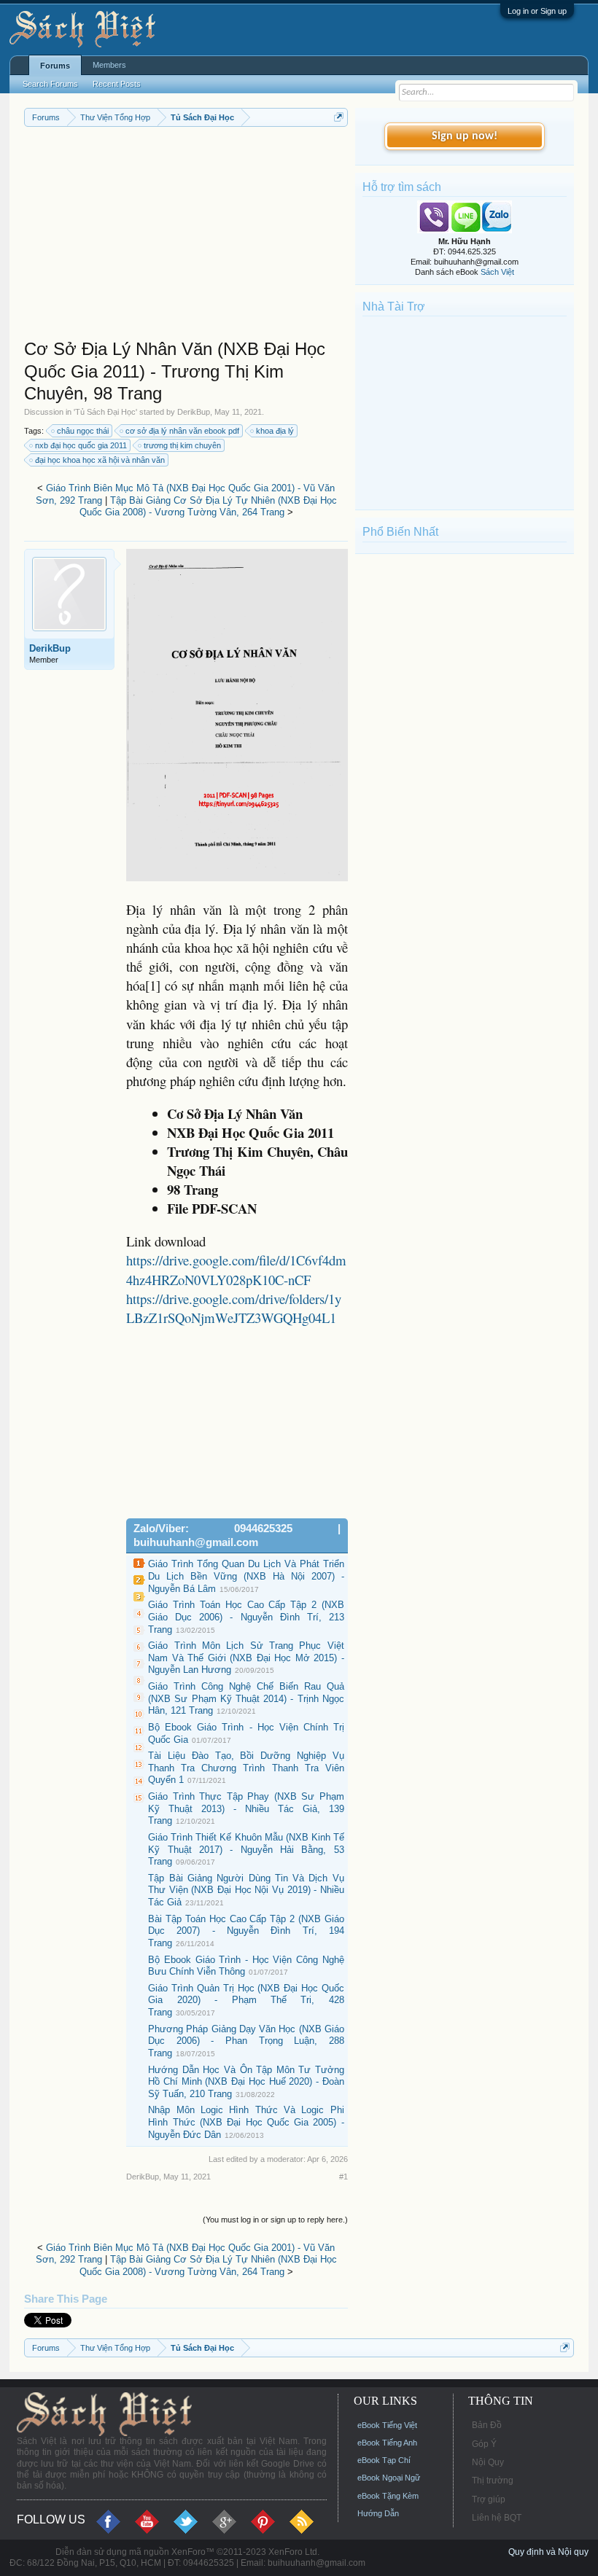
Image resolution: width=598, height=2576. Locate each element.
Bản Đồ (487, 2425)
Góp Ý (484, 2444)
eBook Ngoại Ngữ (389, 2478)
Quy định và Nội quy (548, 2552)
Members (109, 65)
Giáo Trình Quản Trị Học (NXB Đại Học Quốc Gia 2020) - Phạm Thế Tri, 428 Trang (246, 2000)
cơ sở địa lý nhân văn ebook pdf (182, 431)
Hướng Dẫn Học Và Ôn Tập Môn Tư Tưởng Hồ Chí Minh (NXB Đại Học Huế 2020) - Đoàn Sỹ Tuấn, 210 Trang (246, 2082)
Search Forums (50, 84)
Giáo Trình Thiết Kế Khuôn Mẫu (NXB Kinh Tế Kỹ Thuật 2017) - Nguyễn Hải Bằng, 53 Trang (246, 1849)
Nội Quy (488, 2462)
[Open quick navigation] (339, 117)
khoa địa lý (275, 431)
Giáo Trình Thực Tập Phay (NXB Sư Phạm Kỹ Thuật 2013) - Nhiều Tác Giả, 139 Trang (246, 1808)
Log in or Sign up (537, 11)
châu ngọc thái (83, 431)
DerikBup (194, 412)
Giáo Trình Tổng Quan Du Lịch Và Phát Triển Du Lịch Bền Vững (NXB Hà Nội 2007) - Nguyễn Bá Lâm (246, 1576)
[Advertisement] (186, 236)
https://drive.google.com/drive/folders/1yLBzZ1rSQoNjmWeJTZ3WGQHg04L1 (234, 1308)
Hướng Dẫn (378, 2513)
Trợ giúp (489, 2499)
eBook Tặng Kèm (388, 2496)
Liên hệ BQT (497, 2518)
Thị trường (493, 2481)
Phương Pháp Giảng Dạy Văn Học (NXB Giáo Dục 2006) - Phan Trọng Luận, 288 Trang (246, 2041)
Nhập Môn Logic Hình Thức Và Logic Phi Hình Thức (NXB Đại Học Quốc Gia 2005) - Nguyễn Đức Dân (246, 2122)
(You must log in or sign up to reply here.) (275, 2220)
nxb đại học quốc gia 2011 (81, 445)
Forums (55, 66)
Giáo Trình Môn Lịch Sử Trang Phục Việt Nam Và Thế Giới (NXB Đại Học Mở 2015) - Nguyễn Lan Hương (246, 1658)
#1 (343, 2177)
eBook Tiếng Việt (387, 2425)
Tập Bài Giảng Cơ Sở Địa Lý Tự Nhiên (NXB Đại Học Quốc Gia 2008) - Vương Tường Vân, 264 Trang (208, 507)
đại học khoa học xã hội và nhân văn (100, 460)
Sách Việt (497, 272)
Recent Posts (117, 84)
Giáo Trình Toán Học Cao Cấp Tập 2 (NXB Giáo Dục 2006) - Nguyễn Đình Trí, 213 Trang (246, 1617)
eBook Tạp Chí (384, 2460)
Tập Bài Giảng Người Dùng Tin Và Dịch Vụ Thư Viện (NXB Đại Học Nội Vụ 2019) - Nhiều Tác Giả (246, 1890)
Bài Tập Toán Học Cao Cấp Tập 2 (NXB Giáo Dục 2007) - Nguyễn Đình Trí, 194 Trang (246, 1931)
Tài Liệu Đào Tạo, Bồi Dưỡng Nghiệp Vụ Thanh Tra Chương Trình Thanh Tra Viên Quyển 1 (246, 1768)
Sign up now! (465, 136)
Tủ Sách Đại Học (105, 412)
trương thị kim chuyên (182, 445)
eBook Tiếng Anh (387, 2443)
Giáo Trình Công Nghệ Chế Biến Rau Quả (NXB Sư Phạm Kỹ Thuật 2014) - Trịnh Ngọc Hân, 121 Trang (246, 1698)
